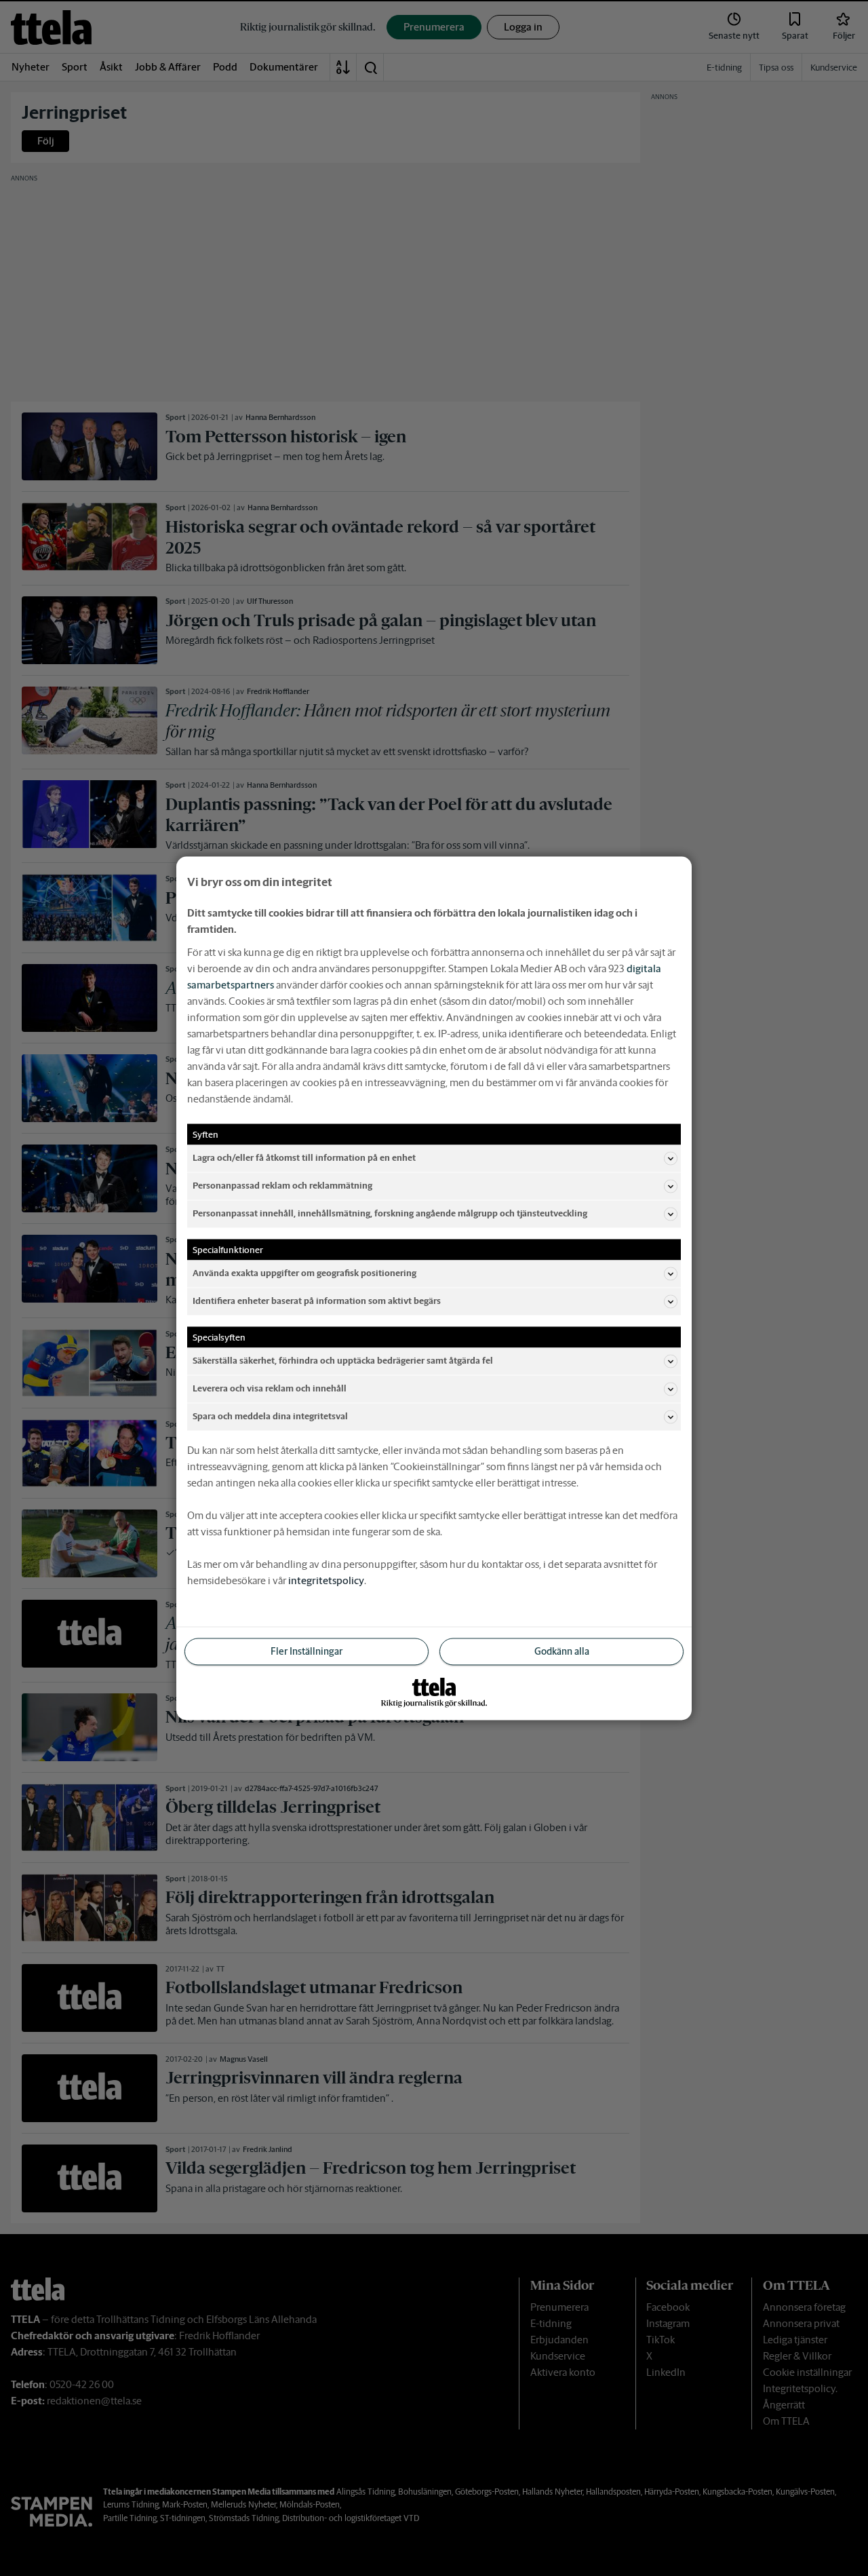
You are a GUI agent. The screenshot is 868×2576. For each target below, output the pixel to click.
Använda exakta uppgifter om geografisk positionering (304, 1273)
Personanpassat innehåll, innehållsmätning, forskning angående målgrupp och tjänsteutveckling (390, 1213)
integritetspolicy (326, 1580)
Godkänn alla (562, 1651)
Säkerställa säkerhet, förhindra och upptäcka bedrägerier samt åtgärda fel (343, 1361)
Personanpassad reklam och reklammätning (282, 1186)
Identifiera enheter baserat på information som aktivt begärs (317, 1301)
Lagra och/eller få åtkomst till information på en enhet (304, 1158)
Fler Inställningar (307, 1651)
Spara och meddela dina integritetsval (270, 1416)
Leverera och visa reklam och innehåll (270, 1388)
